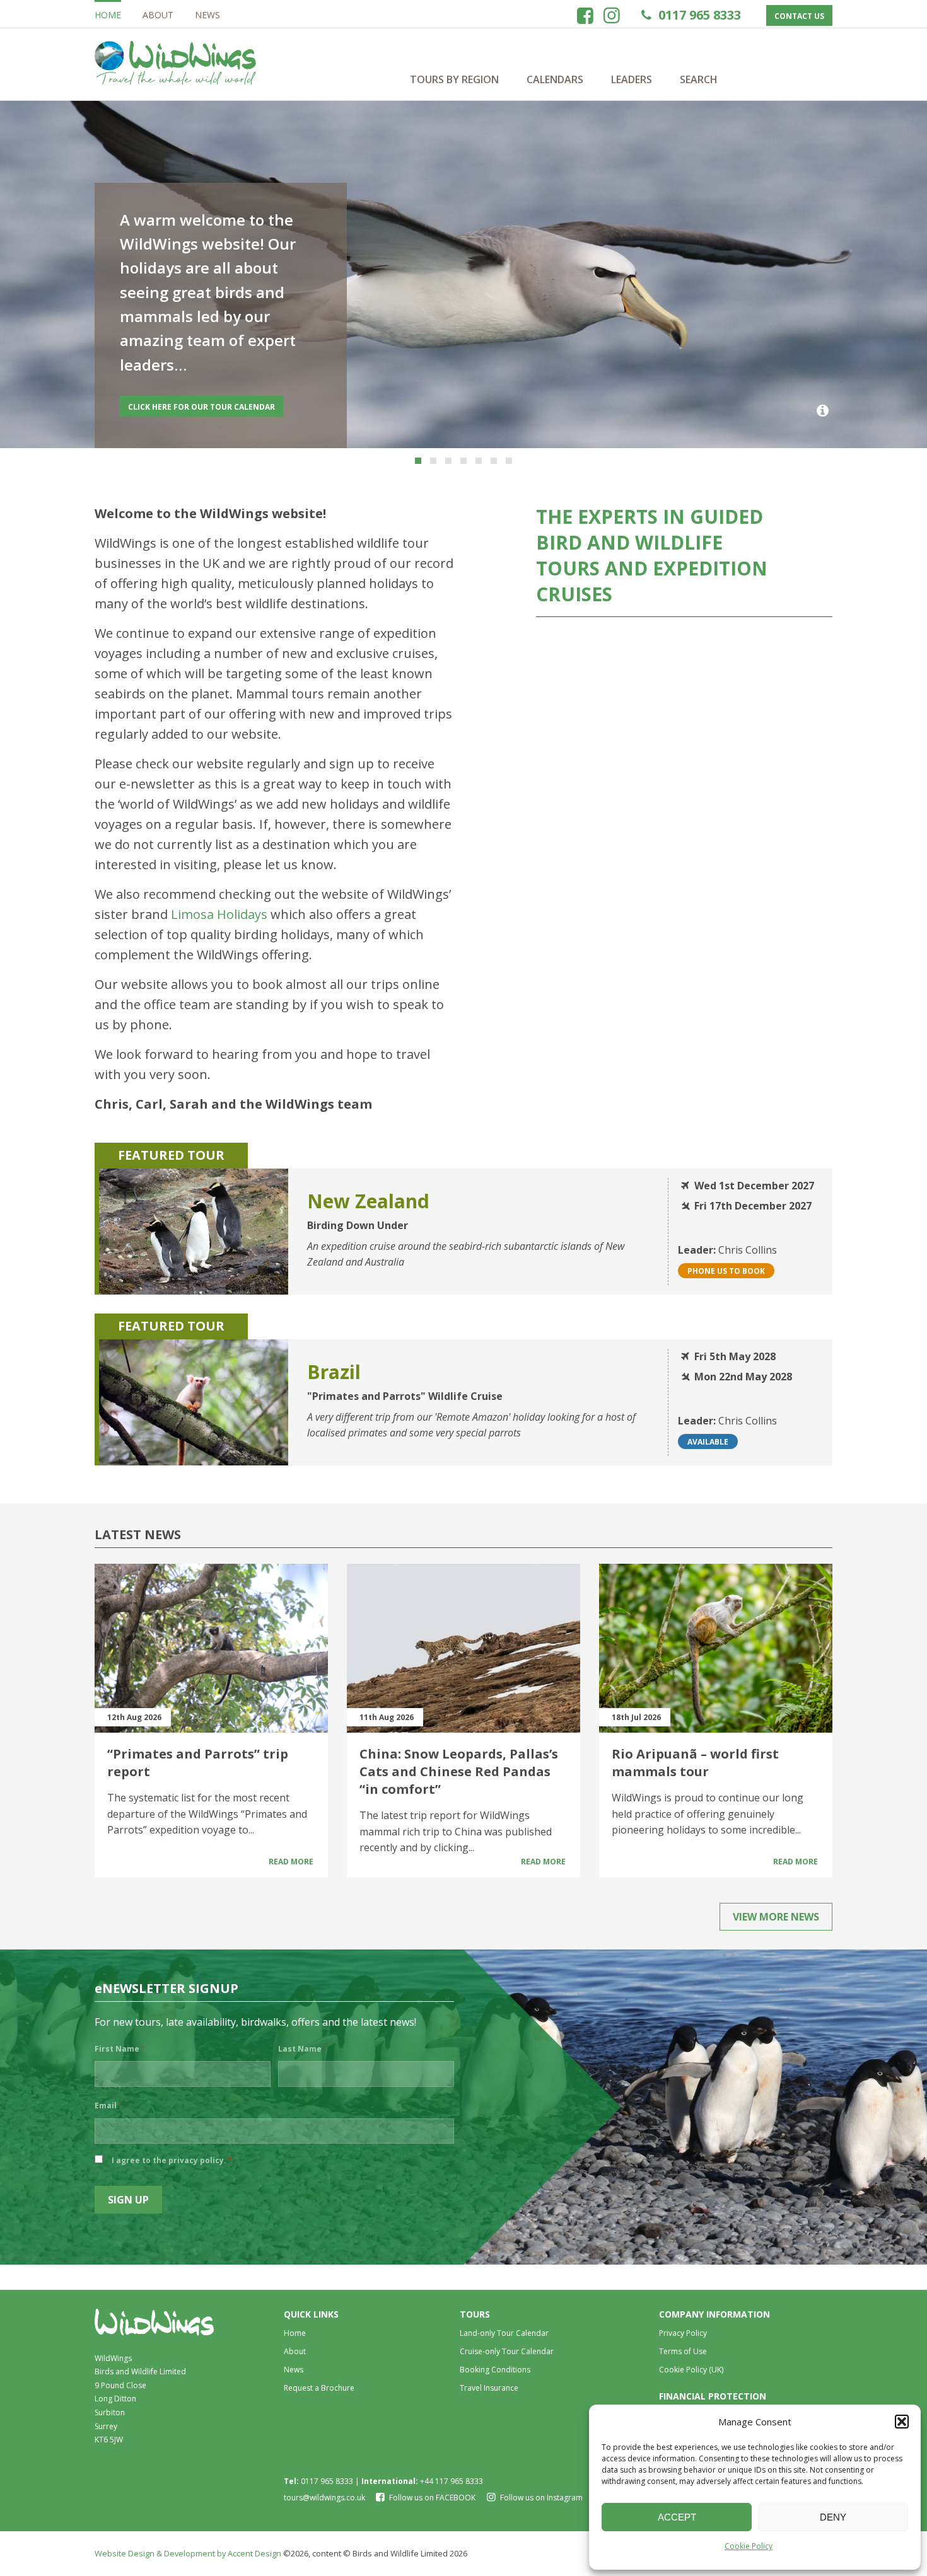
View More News (776, 1917)
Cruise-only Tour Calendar (507, 2351)
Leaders (632, 79)
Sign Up (128, 2200)
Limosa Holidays (219, 914)
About (158, 15)
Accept (677, 2517)
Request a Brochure (319, 2388)
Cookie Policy (749, 2546)
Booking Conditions (495, 2370)
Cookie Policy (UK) (691, 2370)
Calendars (555, 79)
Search (699, 79)
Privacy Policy (683, 2333)
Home (108, 15)
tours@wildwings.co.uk (324, 2498)
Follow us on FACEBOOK (432, 2498)
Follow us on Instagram (540, 2498)
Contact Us (799, 16)
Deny (833, 2517)
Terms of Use (683, 2351)
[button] (902, 2422)
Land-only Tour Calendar (504, 2333)
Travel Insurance (489, 2388)
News (207, 15)
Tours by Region (454, 79)
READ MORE (150, 407)
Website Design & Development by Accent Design (188, 2553)
